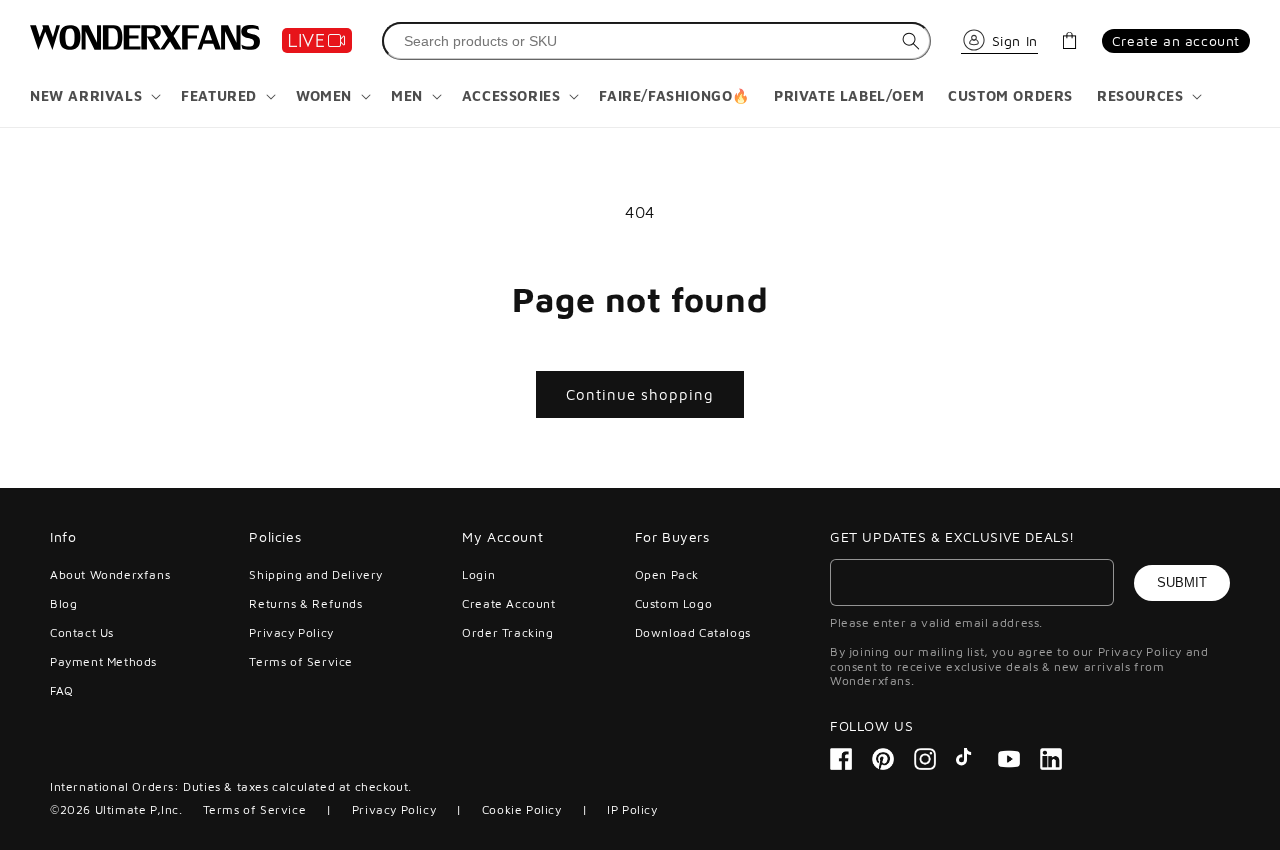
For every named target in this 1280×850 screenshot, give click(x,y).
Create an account (1176, 40)
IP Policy (632, 809)
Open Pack (667, 575)
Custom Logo (674, 603)
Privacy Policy (291, 632)
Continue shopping (640, 394)
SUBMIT (1182, 582)
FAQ (62, 690)
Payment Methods (103, 661)
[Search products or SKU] (911, 41)
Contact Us (82, 632)
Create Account (508, 603)
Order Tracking (507, 632)
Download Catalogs (693, 632)
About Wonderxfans (110, 575)
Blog (63, 603)
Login (478, 575)
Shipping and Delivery (316, 575)
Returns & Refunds (305, 603)
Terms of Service (301, 661)
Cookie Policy (522, 809)
